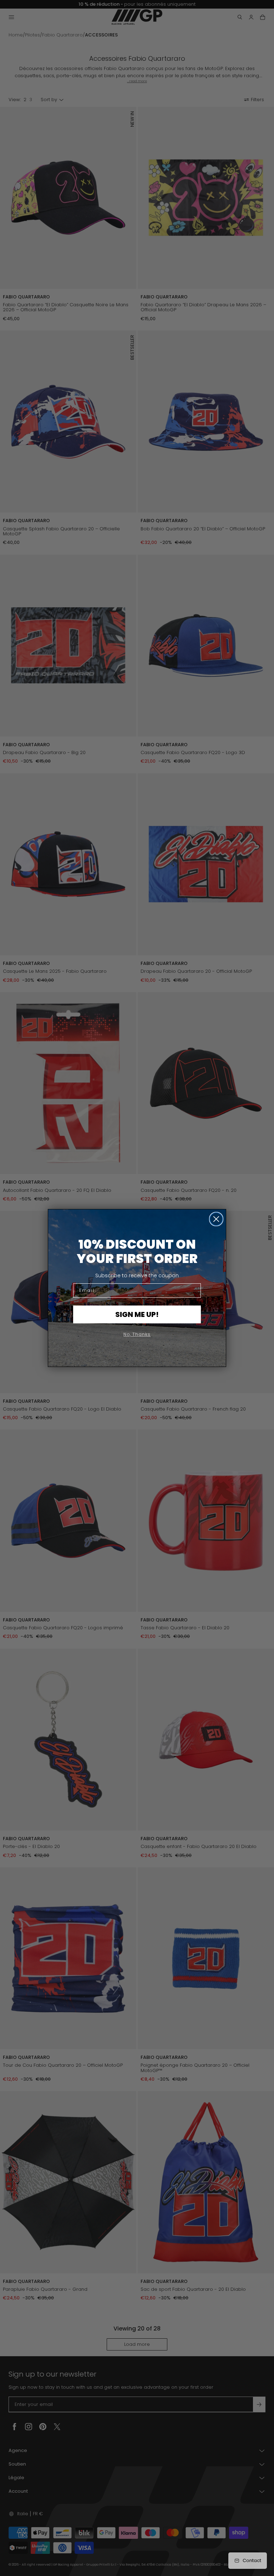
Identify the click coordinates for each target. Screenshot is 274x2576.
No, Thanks (137, 1334)
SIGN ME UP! (137, 1314)
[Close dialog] (216, 1219)
